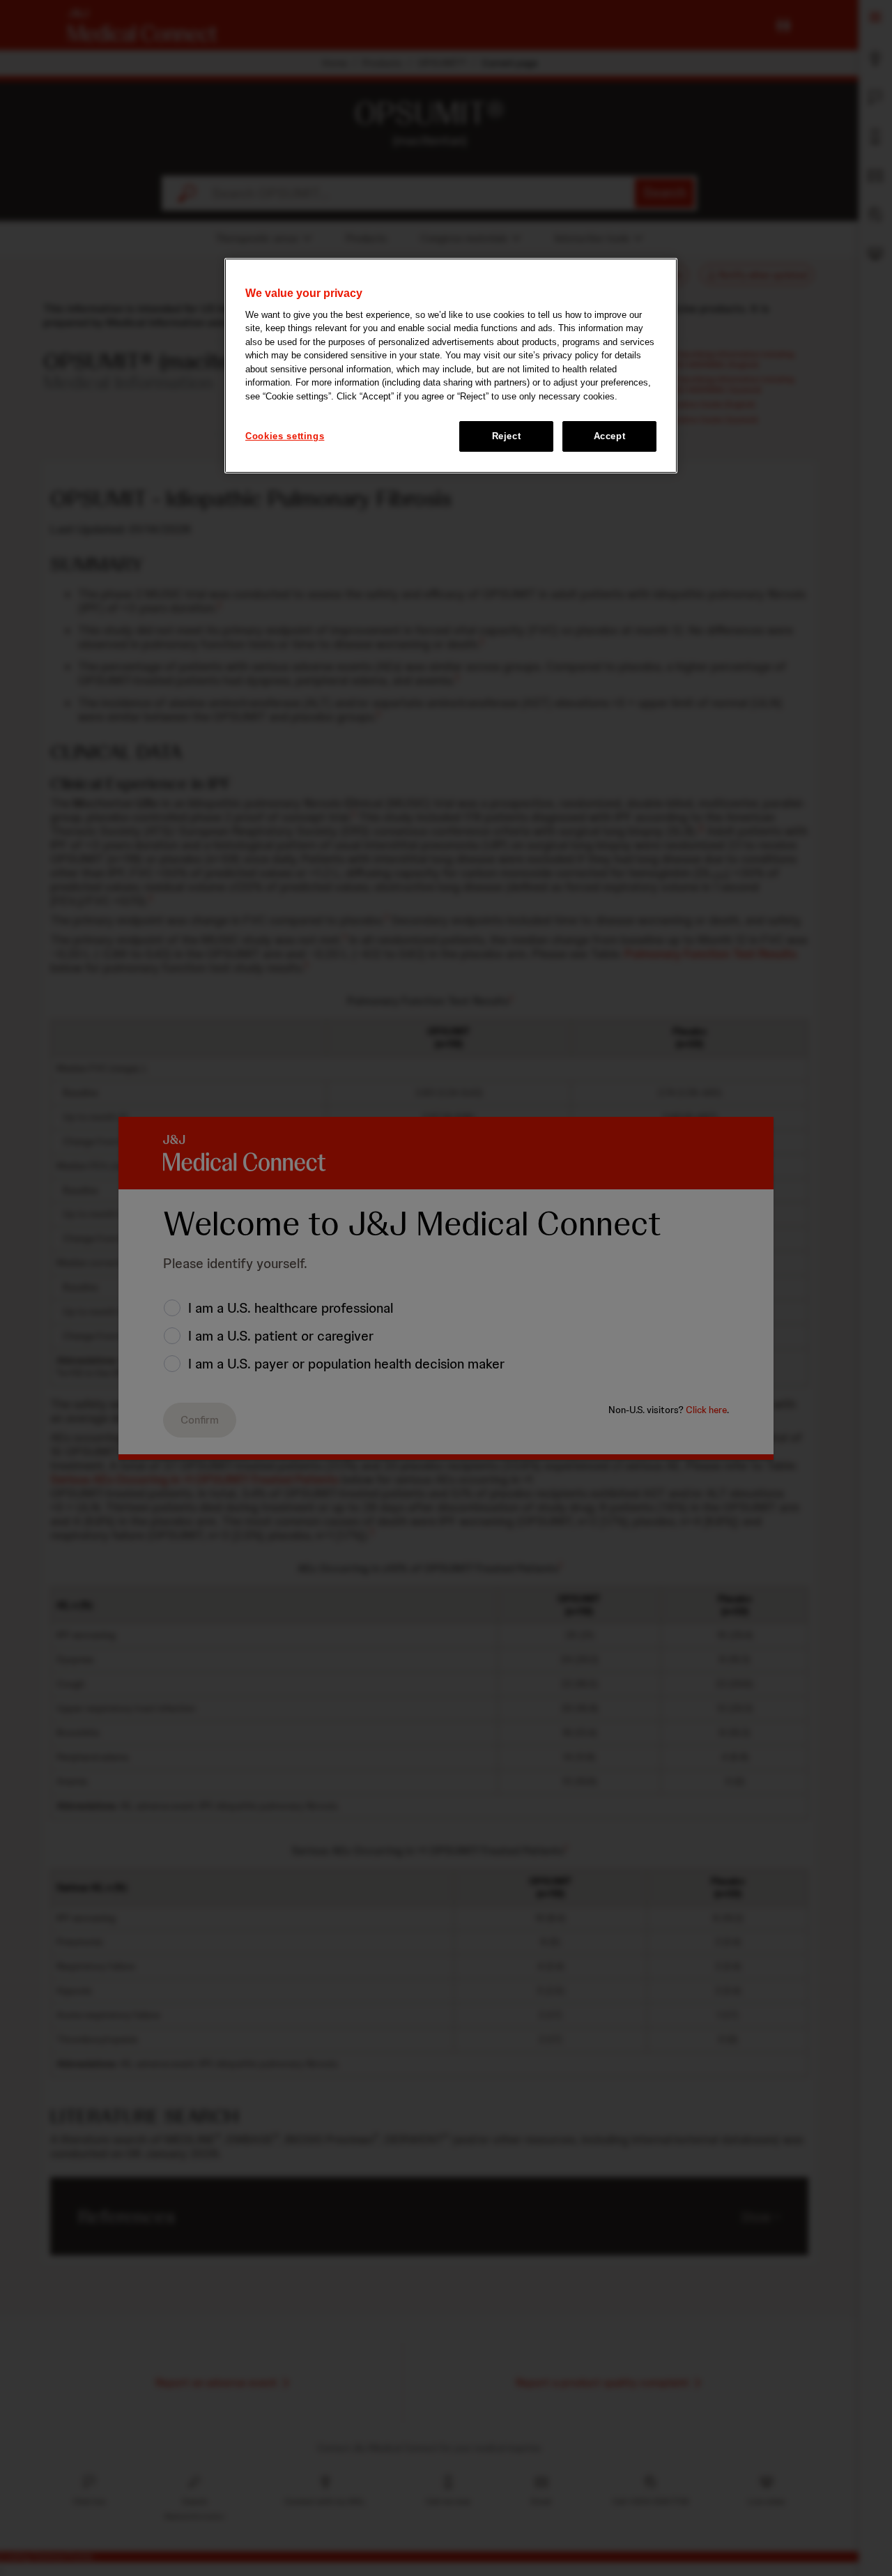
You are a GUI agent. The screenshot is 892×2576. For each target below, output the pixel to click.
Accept (610, 436)
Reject (507, 436)
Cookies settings (285, 436)
